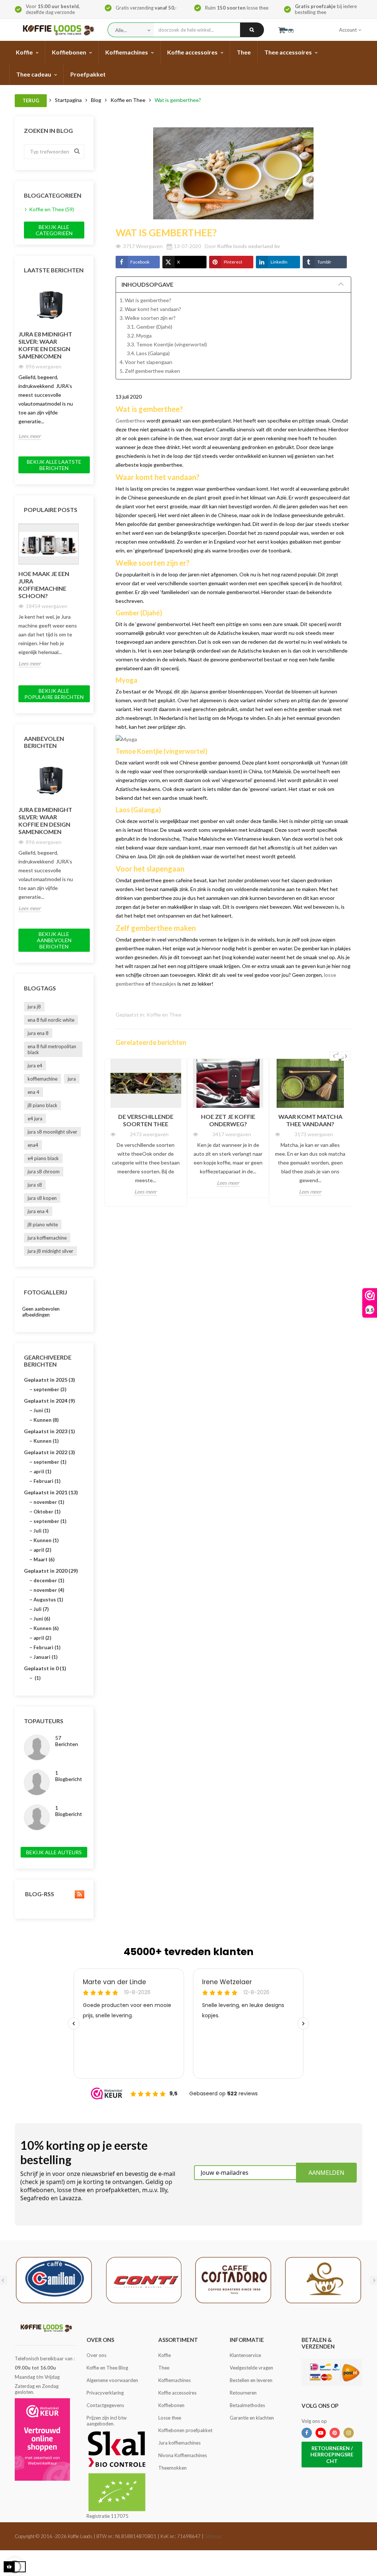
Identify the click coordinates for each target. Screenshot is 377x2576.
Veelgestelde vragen (251, 2368)
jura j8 (34, 1007)
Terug (31, 100)
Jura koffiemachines (179, 2443)
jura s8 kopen (42, 1198)
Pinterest (233, 262)
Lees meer (30, 436)
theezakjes (164, 984)
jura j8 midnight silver (50, 1251)
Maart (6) (44, 1559)
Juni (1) (42, 1410)
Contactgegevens (105, 2405)
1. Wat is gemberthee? (145, 300)
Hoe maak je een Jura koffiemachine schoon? (44, 585)
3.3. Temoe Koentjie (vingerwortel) (167, 344)
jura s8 (35, 1185)
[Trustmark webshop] (42, 2439)
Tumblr (324, 262)
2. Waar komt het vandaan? (150, 309)
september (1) (50, 1462)
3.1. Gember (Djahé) (150, 327)
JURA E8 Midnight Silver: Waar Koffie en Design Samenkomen (45, 345)
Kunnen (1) (46, 1441)
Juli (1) (41, 1531)
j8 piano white (43, 1225)
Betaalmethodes (247, 2405)
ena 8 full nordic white (51, 1020)
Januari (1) (45, 1657)
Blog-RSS (39, 1894)
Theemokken (172, 2468)
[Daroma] (323, 2279)
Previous (66, 284)
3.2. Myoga (139, 335)
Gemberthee (131, 421)
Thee (164, 2368)
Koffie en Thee (164, 1015)
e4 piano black (43, 1158)
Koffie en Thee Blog (107, 2368)
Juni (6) (42, 1619)
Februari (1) (47, 1481)
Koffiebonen (171, 2405)
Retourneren (243, 2393)
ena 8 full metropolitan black (52, 1049)
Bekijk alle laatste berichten (54, 465)
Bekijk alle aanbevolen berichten (54, 940)
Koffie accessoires (177, 2393)
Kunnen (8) (46, 1420)
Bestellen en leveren (251, 2380)
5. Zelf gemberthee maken (150, 371)
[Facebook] (307, 2433)
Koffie (165, 2355)
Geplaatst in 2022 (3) (50, 1452)
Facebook (140, 262)
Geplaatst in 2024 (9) (50, 1401)
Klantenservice (245, 2355)
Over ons (96, 2355)
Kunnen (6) (46, 1628)
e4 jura (35, 1119)
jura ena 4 (38, 1211)
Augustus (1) (48, 1600)
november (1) (49, 1502)
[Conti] (144, 2279)
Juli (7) (41, 1609)
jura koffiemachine (47, 1238)
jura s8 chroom (44, 1172)
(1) (37, 1678)
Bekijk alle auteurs (54, 1852)
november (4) (49, 1590)
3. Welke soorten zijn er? (148, 318)
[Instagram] (349, 2433)
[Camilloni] (54, 2279)
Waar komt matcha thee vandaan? (310, 1120)
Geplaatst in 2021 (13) (51, 1492)
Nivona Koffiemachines (183, 2455)
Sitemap (213, 2536)
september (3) (50, 1389)
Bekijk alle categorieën (54, 230)
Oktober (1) (47, 1512)
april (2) (42, 1550)
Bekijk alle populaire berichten (54, 694)
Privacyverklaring (105, 2393)
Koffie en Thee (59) (52, 209)
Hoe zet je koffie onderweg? (228, 1120)
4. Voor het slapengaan (146, 362)
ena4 (33, 1145)
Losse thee (170, 2418)
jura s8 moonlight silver (52, 1132)
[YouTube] (321, 2433)
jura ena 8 (38, 1033)
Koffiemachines (175, 2380)
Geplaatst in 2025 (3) (50, 1380)
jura (72, 1079)
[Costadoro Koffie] (233, 2279)
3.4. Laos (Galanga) (148, 353)
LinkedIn (279, 262)
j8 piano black (43, 1105)
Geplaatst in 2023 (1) (50, 1431)
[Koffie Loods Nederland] (57, 30)
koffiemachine (43, 1079)
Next (83, 284)
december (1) (49, 1580)
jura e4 (35, 1066)
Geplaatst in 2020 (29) (51, 1571)
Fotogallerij (45, 1292)
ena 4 (34, 1092)
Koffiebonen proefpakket (185, 2430)
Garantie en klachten (252, 2418)
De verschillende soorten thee (146, 1120)
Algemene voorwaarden (112, 2380)
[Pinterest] (335, 2433)
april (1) (42, 1471)
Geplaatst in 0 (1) (45, 1668)
